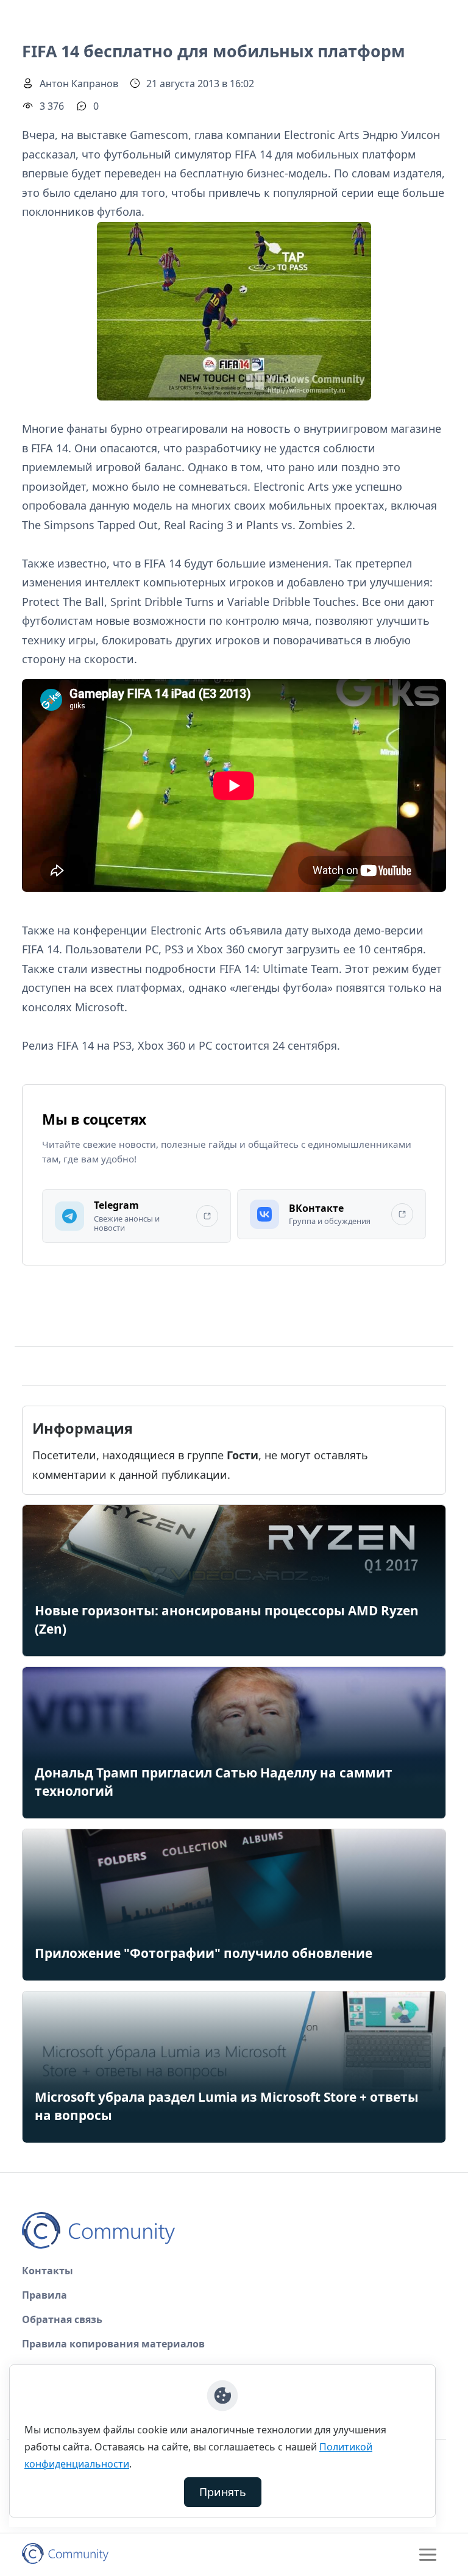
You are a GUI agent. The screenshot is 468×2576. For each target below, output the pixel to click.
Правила (44, 2295)
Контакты (48, 2271)
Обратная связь (62, 2319)
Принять (223, 2492)
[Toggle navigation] (428, 2555)
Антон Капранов (79, 84)
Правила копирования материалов (113, 2344)
